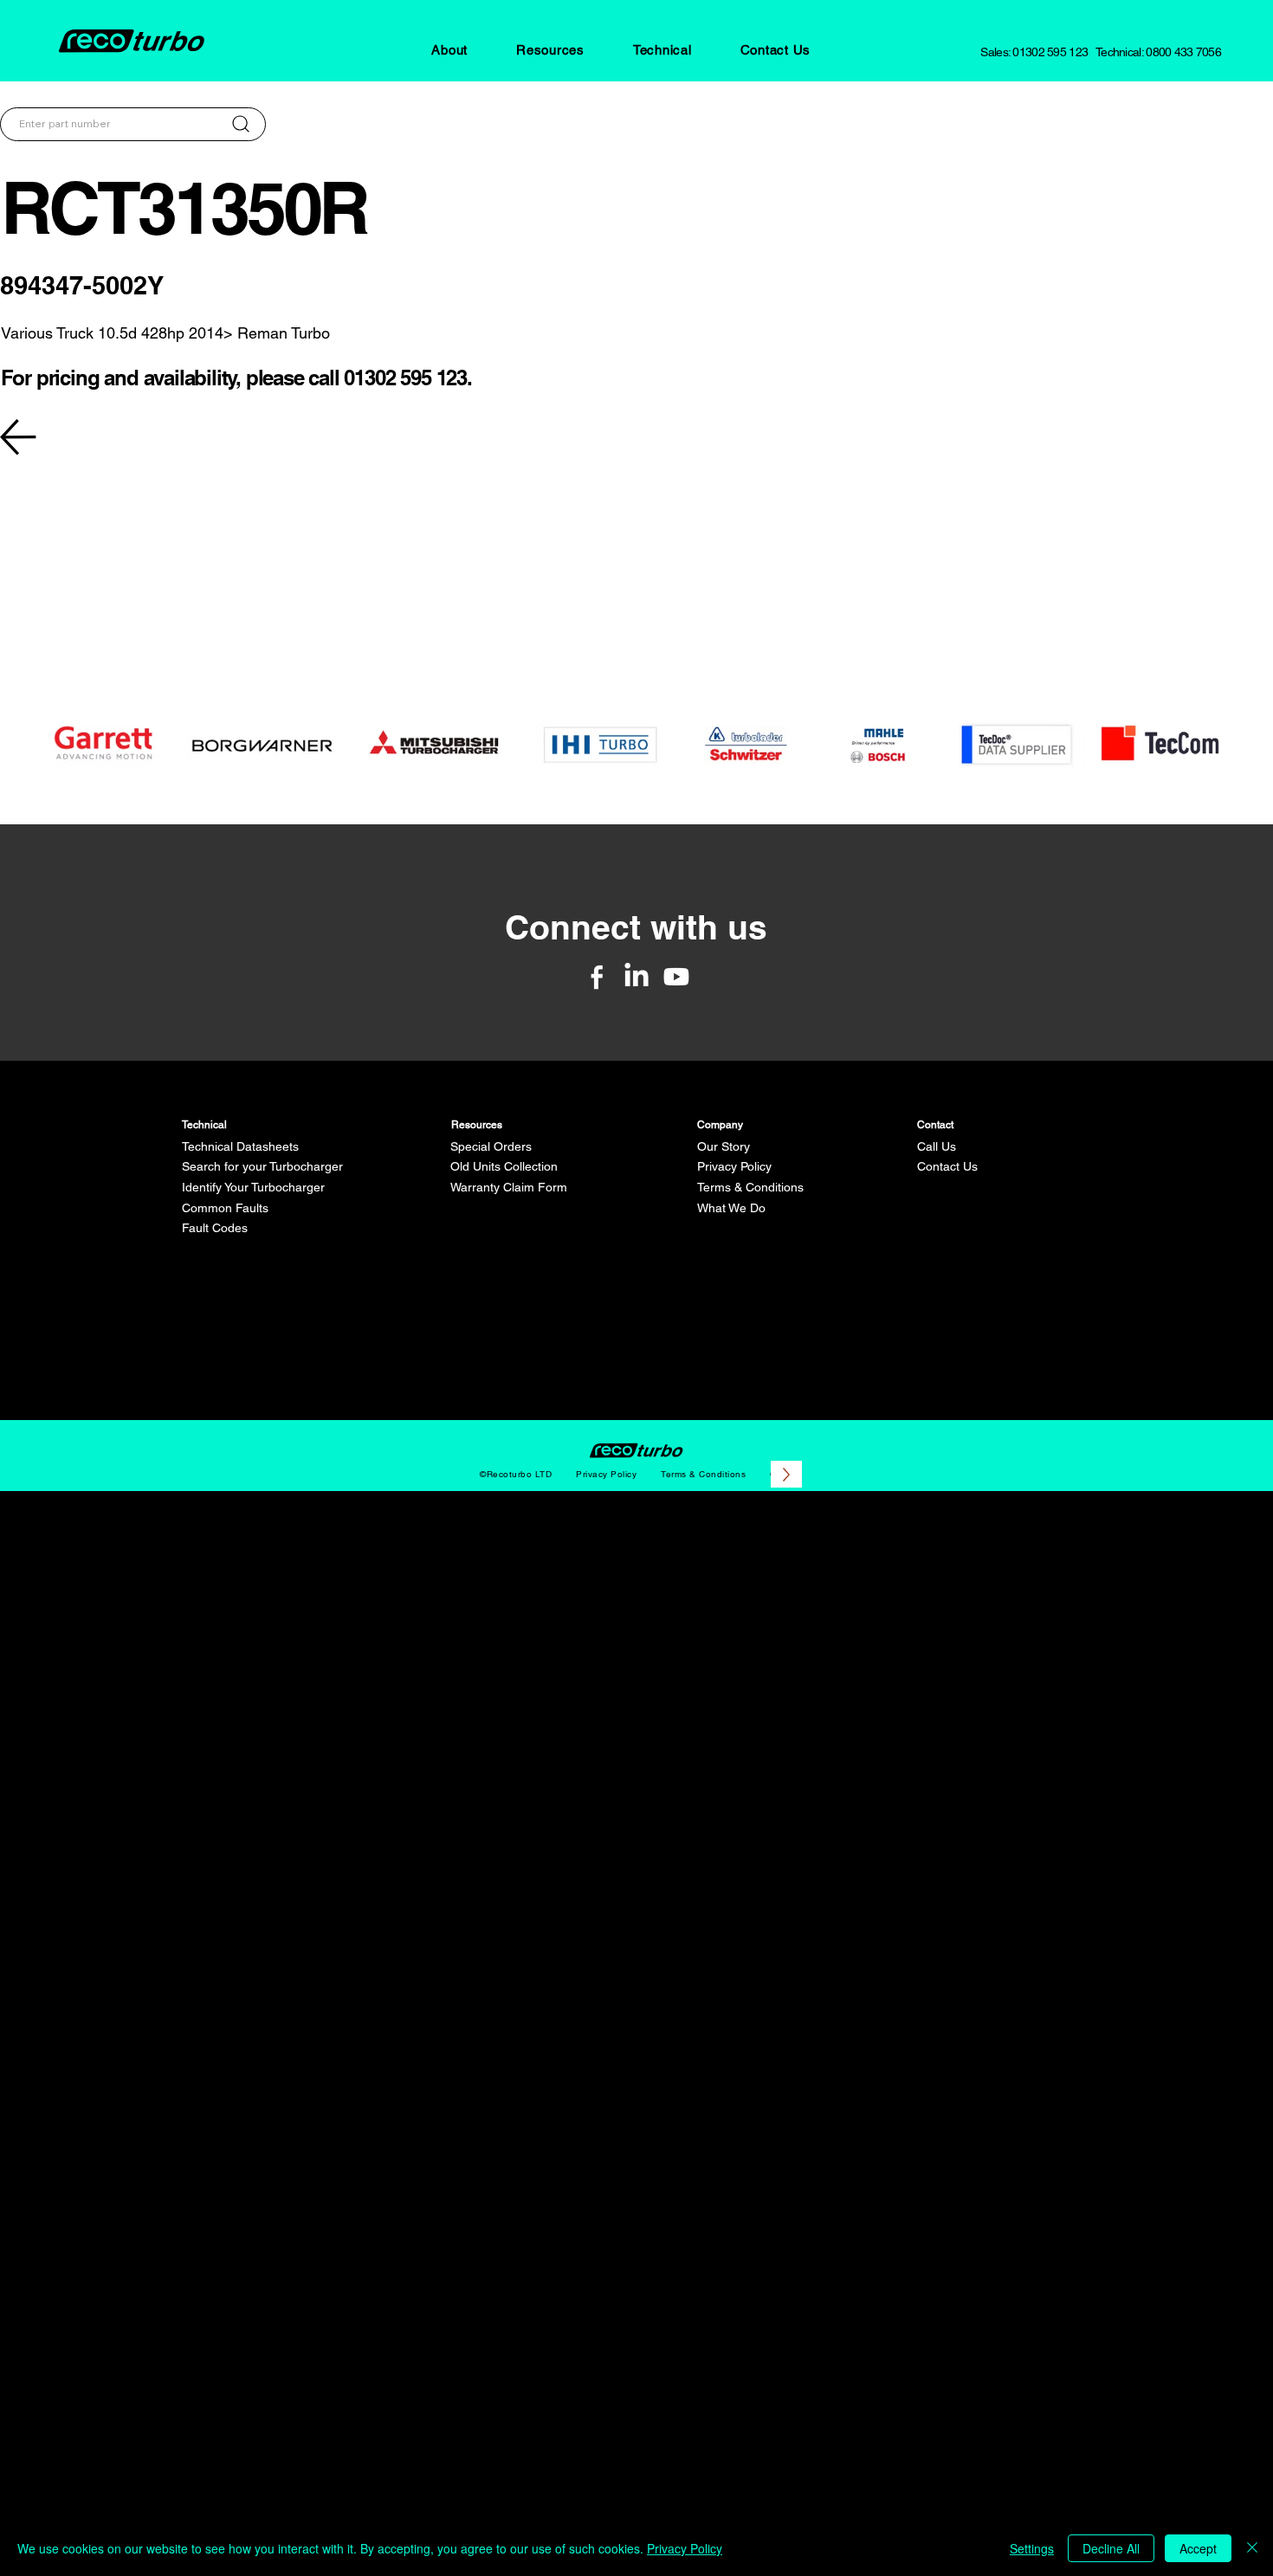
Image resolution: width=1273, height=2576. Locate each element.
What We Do (731, 1208)
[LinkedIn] (636, 977)
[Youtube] (676, 977)
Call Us (937, 1146)
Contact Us (947, 1166)
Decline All (1111, 2548)
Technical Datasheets (240, 1146)
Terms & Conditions (750, 1187)
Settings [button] (1032, 2548)
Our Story (724, 1146)
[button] (449, 50)
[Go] (241, 124)
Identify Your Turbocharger (253, 1187)
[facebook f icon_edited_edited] (597, 977)
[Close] (1252, 2548)
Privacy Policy (734, 1166)
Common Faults (225, 1208)
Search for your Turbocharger (262, 1166)
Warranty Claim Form (509, 1187)
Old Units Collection (504, 1166)
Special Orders (491, 1146)
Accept (1198, 2548)
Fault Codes (215, 1228)
